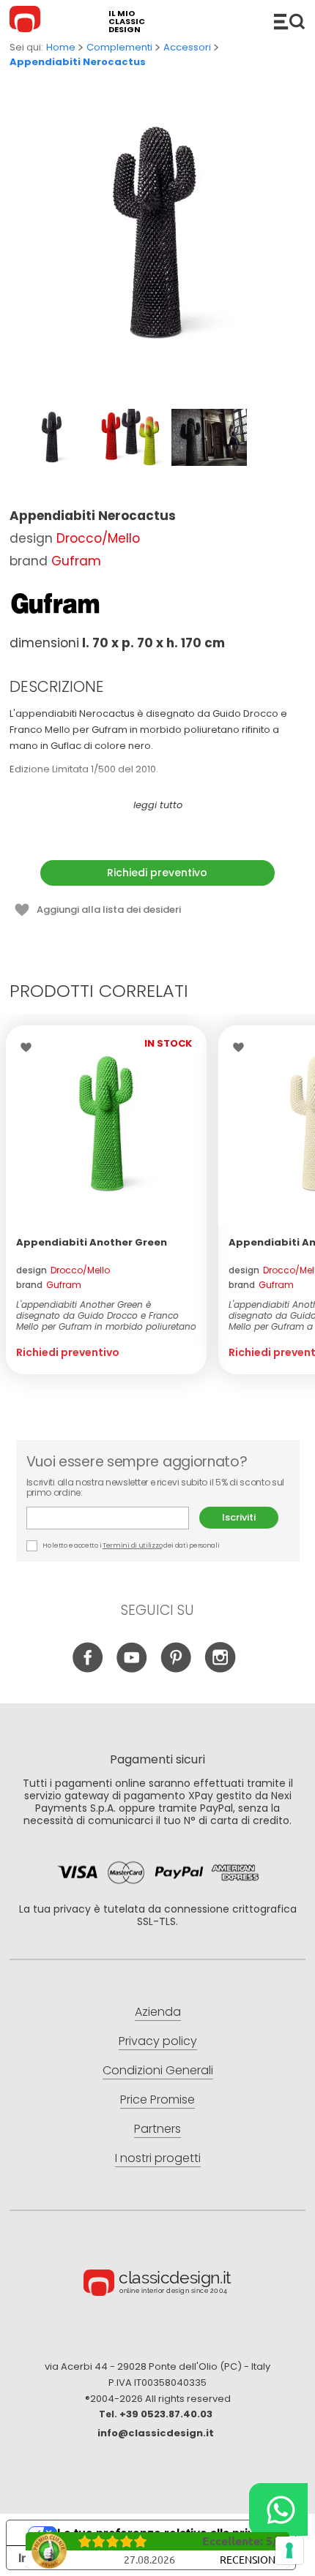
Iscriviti (239, 1517)
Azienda (158, 2012)
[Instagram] (220, 1669)
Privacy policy (158, 2041)
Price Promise (157, 2099)
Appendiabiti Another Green (92, 1242)
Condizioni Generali (158, 2070)
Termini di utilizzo (132, 1545)
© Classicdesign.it (157, 2285)
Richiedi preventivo (157, 873)
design (63, 1270)
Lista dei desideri (30, 1047)
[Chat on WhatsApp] (278, 2509)
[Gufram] (55, 603)
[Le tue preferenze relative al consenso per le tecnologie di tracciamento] (289, 2550)
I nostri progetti (158, 2158)
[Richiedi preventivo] (106, 1126)
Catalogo (289, 21)
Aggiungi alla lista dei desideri (109, 909)
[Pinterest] (176, 1669)
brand (49, 1285)
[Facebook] (88, 1669)
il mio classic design (127, 22)
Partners (157, 2129)
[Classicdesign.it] (27, 21)
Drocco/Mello (98, 538)
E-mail (113, 1518)
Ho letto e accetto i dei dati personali (131, 1545)
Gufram (76, 561)
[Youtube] (132, 1669)
